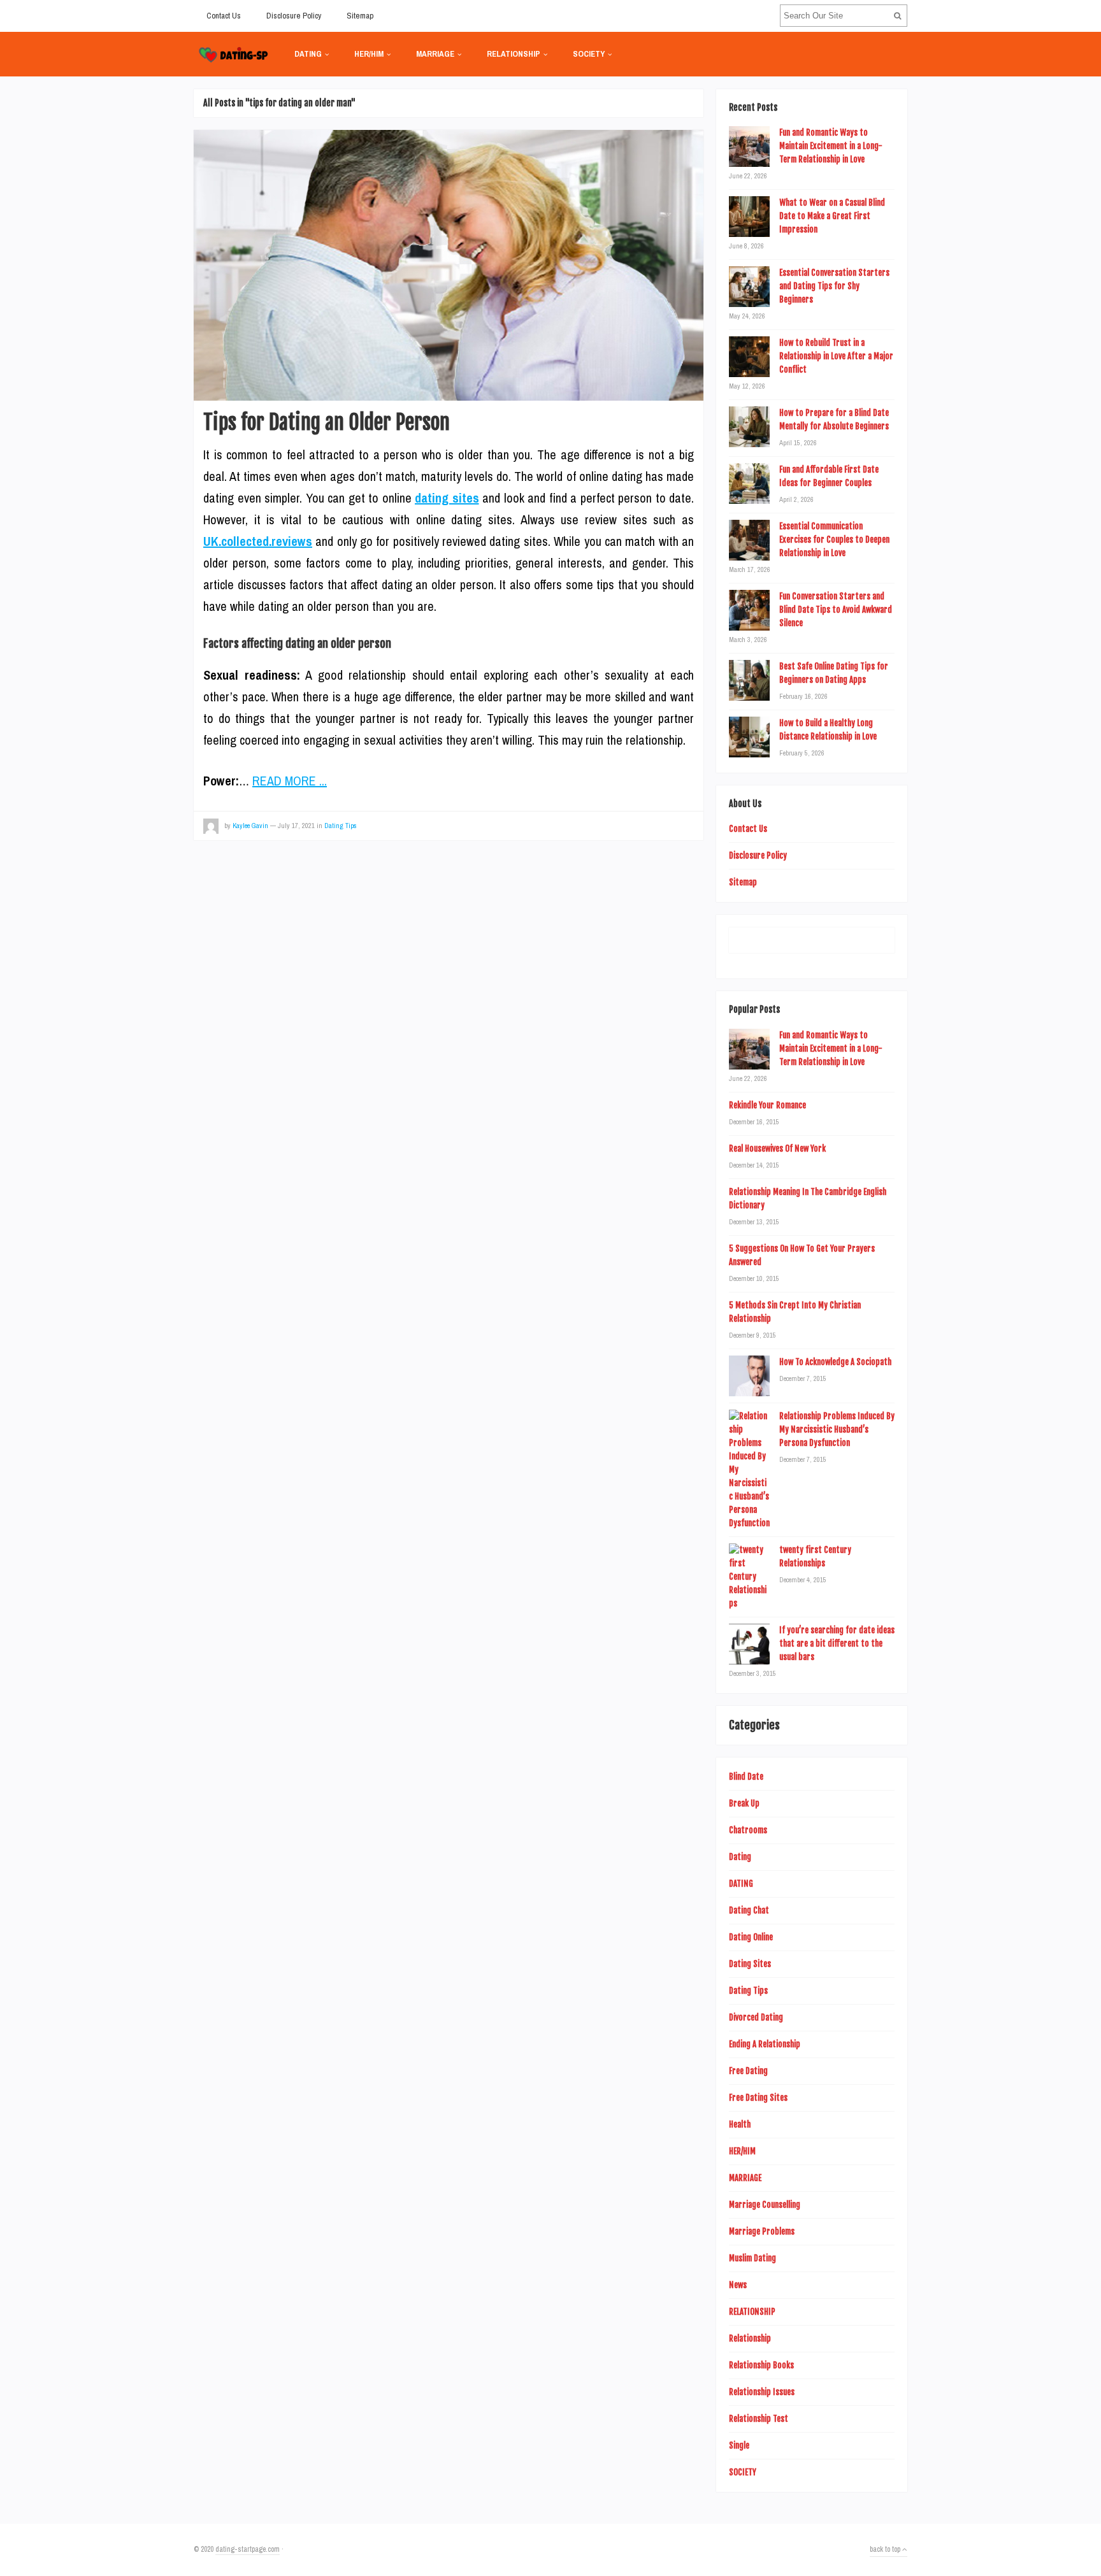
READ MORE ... (290, 781)
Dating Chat (749, 1910)
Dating (740, 1857)
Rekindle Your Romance (767, 1105)
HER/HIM (369, 54)
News (738, 2285)
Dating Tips (341, 826)
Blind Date (746, 1777)
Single (739, 2445)
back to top (886, 2549)
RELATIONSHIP (514, 54)
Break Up (744, 1803)
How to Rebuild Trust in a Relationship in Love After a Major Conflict (836, 356)
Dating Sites (750, 1964)
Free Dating (748, 2071)
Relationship (750, 2338)
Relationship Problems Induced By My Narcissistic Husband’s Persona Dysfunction (837, 1429)
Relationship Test (759, 2419)
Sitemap (360, 16)
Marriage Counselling (765, 2205)
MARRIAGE (435, 54)
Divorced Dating (756, 2017)
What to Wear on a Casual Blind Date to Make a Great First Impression (832, 216)
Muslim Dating (752, 2258)
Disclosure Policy (294, 16)
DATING (308, 54)
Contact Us (224, 16)
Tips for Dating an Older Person (327, 422)
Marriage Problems (762, 2231)
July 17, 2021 (296, 826)
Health (740, 2124)
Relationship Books (761, 2365)
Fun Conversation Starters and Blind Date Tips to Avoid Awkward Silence (836, 610)
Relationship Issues (762, 2392)
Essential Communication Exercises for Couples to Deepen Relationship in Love (834, 540)
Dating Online (751, 1937)
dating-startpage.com (248, 2549)
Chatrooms (748, 1830)
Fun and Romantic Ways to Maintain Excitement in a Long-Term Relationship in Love (831, 146)
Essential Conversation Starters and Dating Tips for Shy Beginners (834, 286)
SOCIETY (589, 54)
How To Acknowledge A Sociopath (835, 1362)
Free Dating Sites (758, 2098)
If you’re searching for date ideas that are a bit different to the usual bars (837, 1643)
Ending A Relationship (765, 2044)
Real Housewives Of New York (777, 1148)
